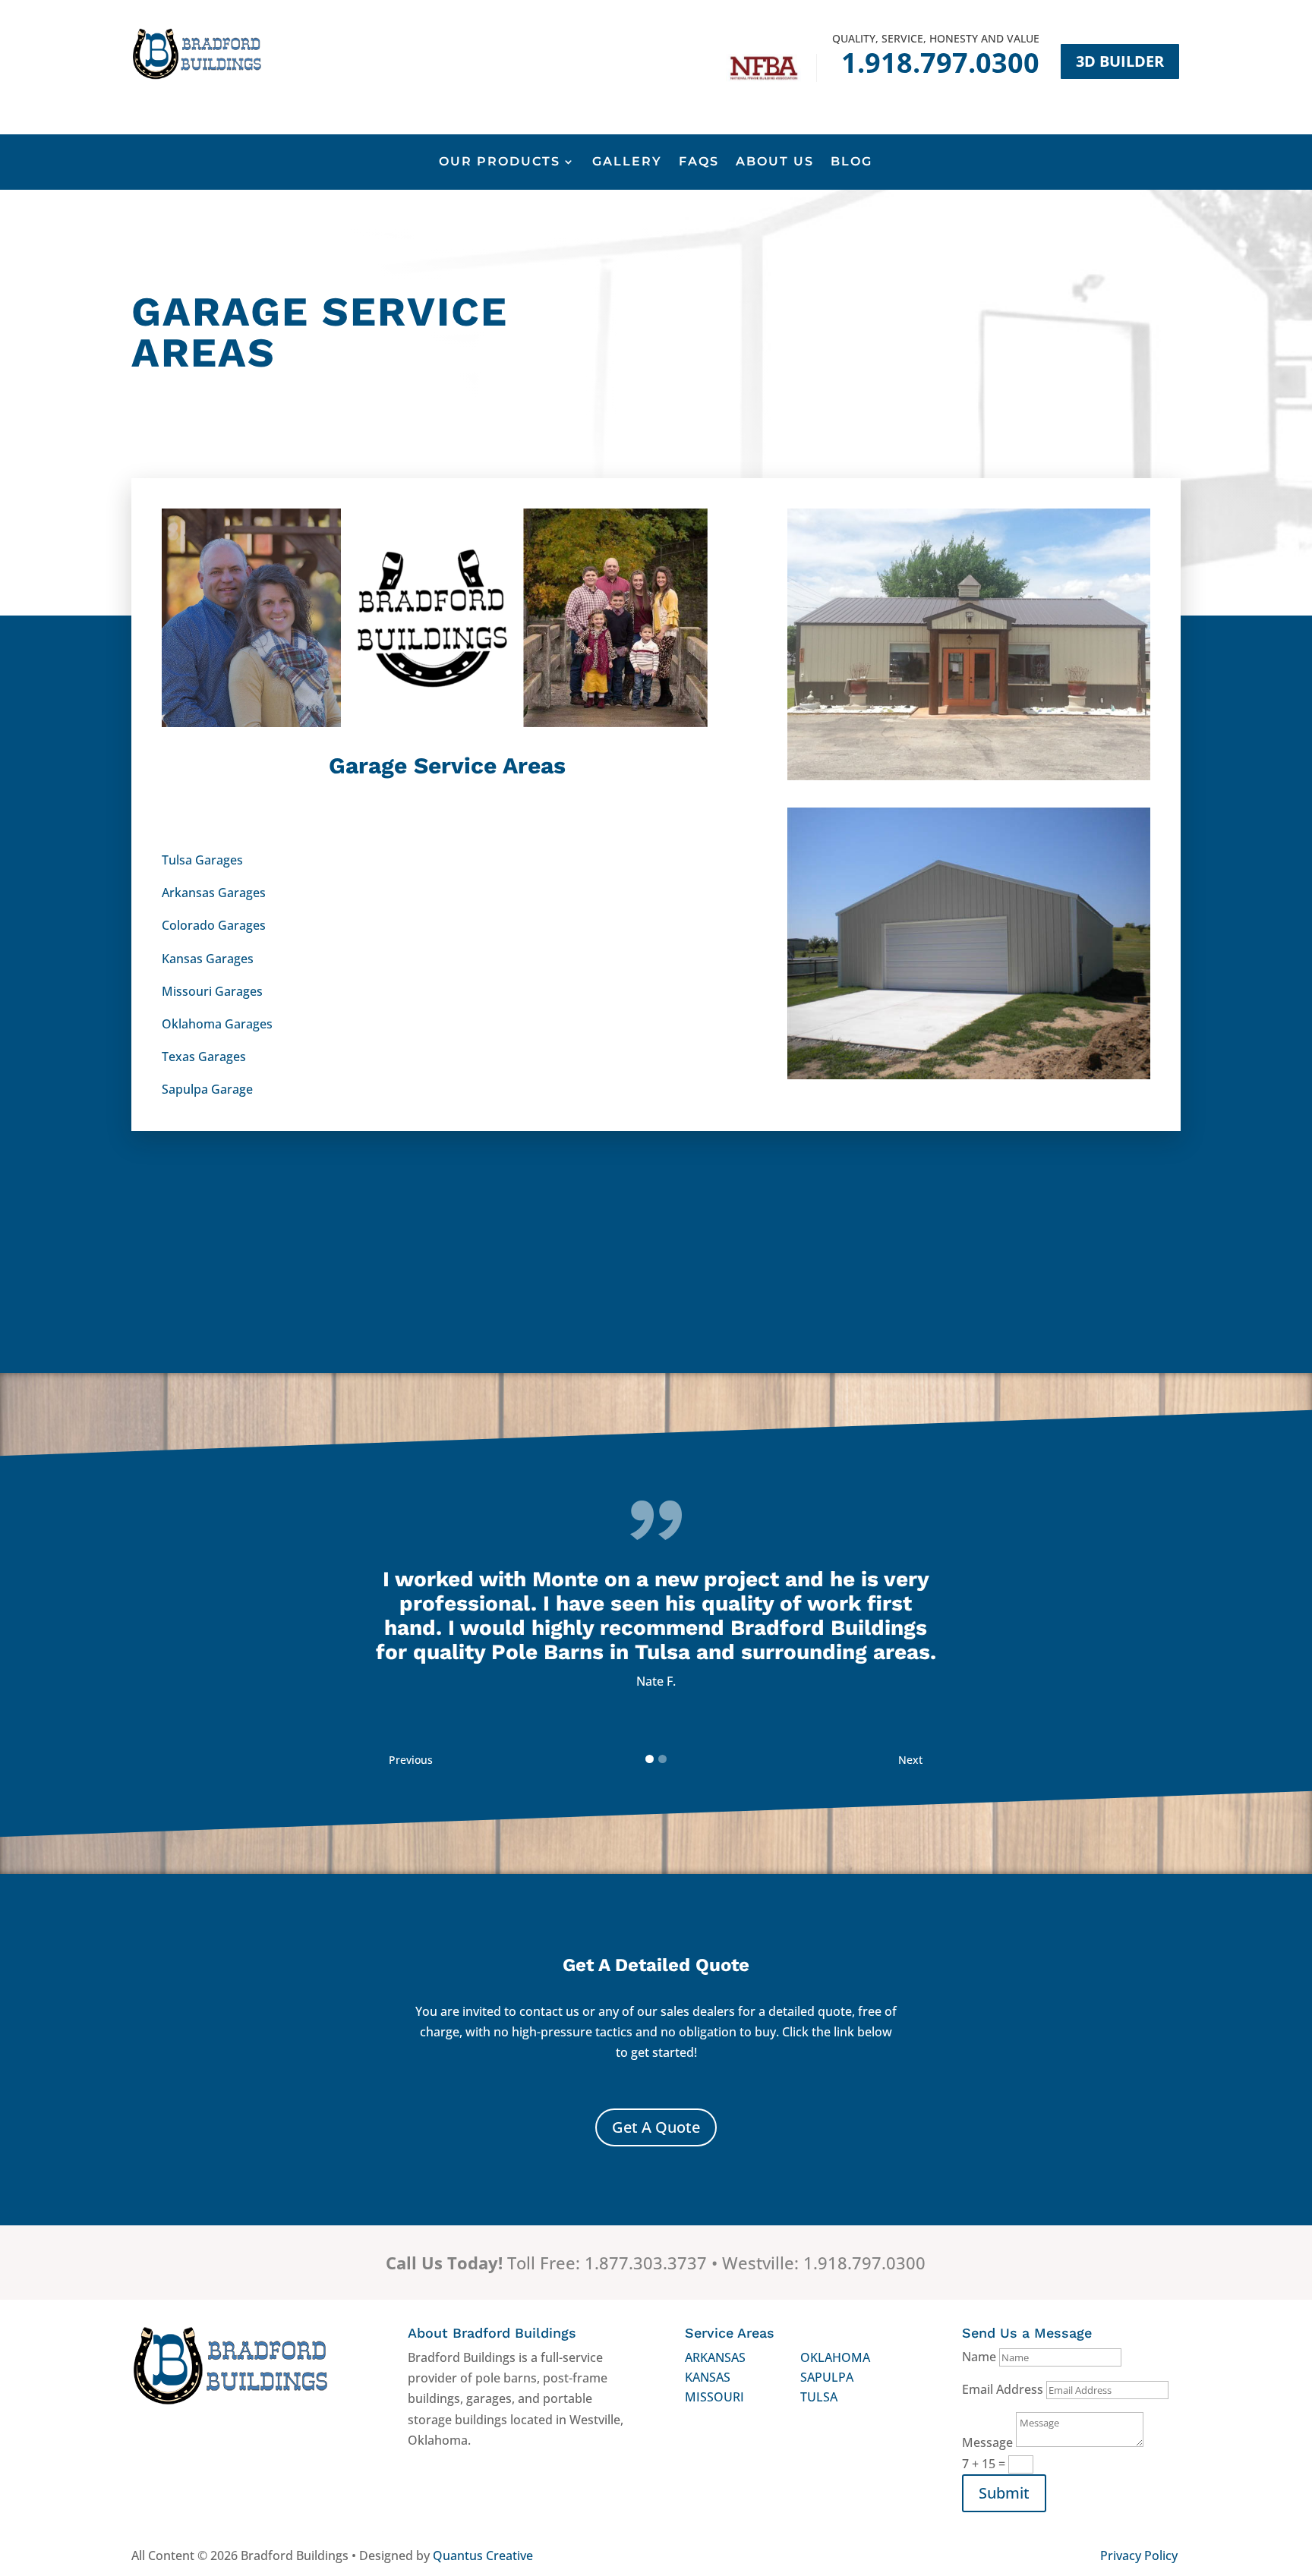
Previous (411, 1760)
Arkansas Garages (214, 893)
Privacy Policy (1139, 2556)
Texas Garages (204, 1057)
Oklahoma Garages (217, 1024)
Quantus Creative (483, 2556)
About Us (775, 162)
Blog (852, 162)
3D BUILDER (1120, 61)
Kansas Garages (208, 959)
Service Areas (730, 2333)
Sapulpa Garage (207, 1089)
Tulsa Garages (202, 860)
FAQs (699, 162)
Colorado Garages (214, 925)
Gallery (627, 162)
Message (987, 2442)
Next (910, 1760)
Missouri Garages (212, 991)
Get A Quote (656, 2127)
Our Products (500, 162)
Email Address (1003, 2389)
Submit (1004, 2493)
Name (979, 2357)
